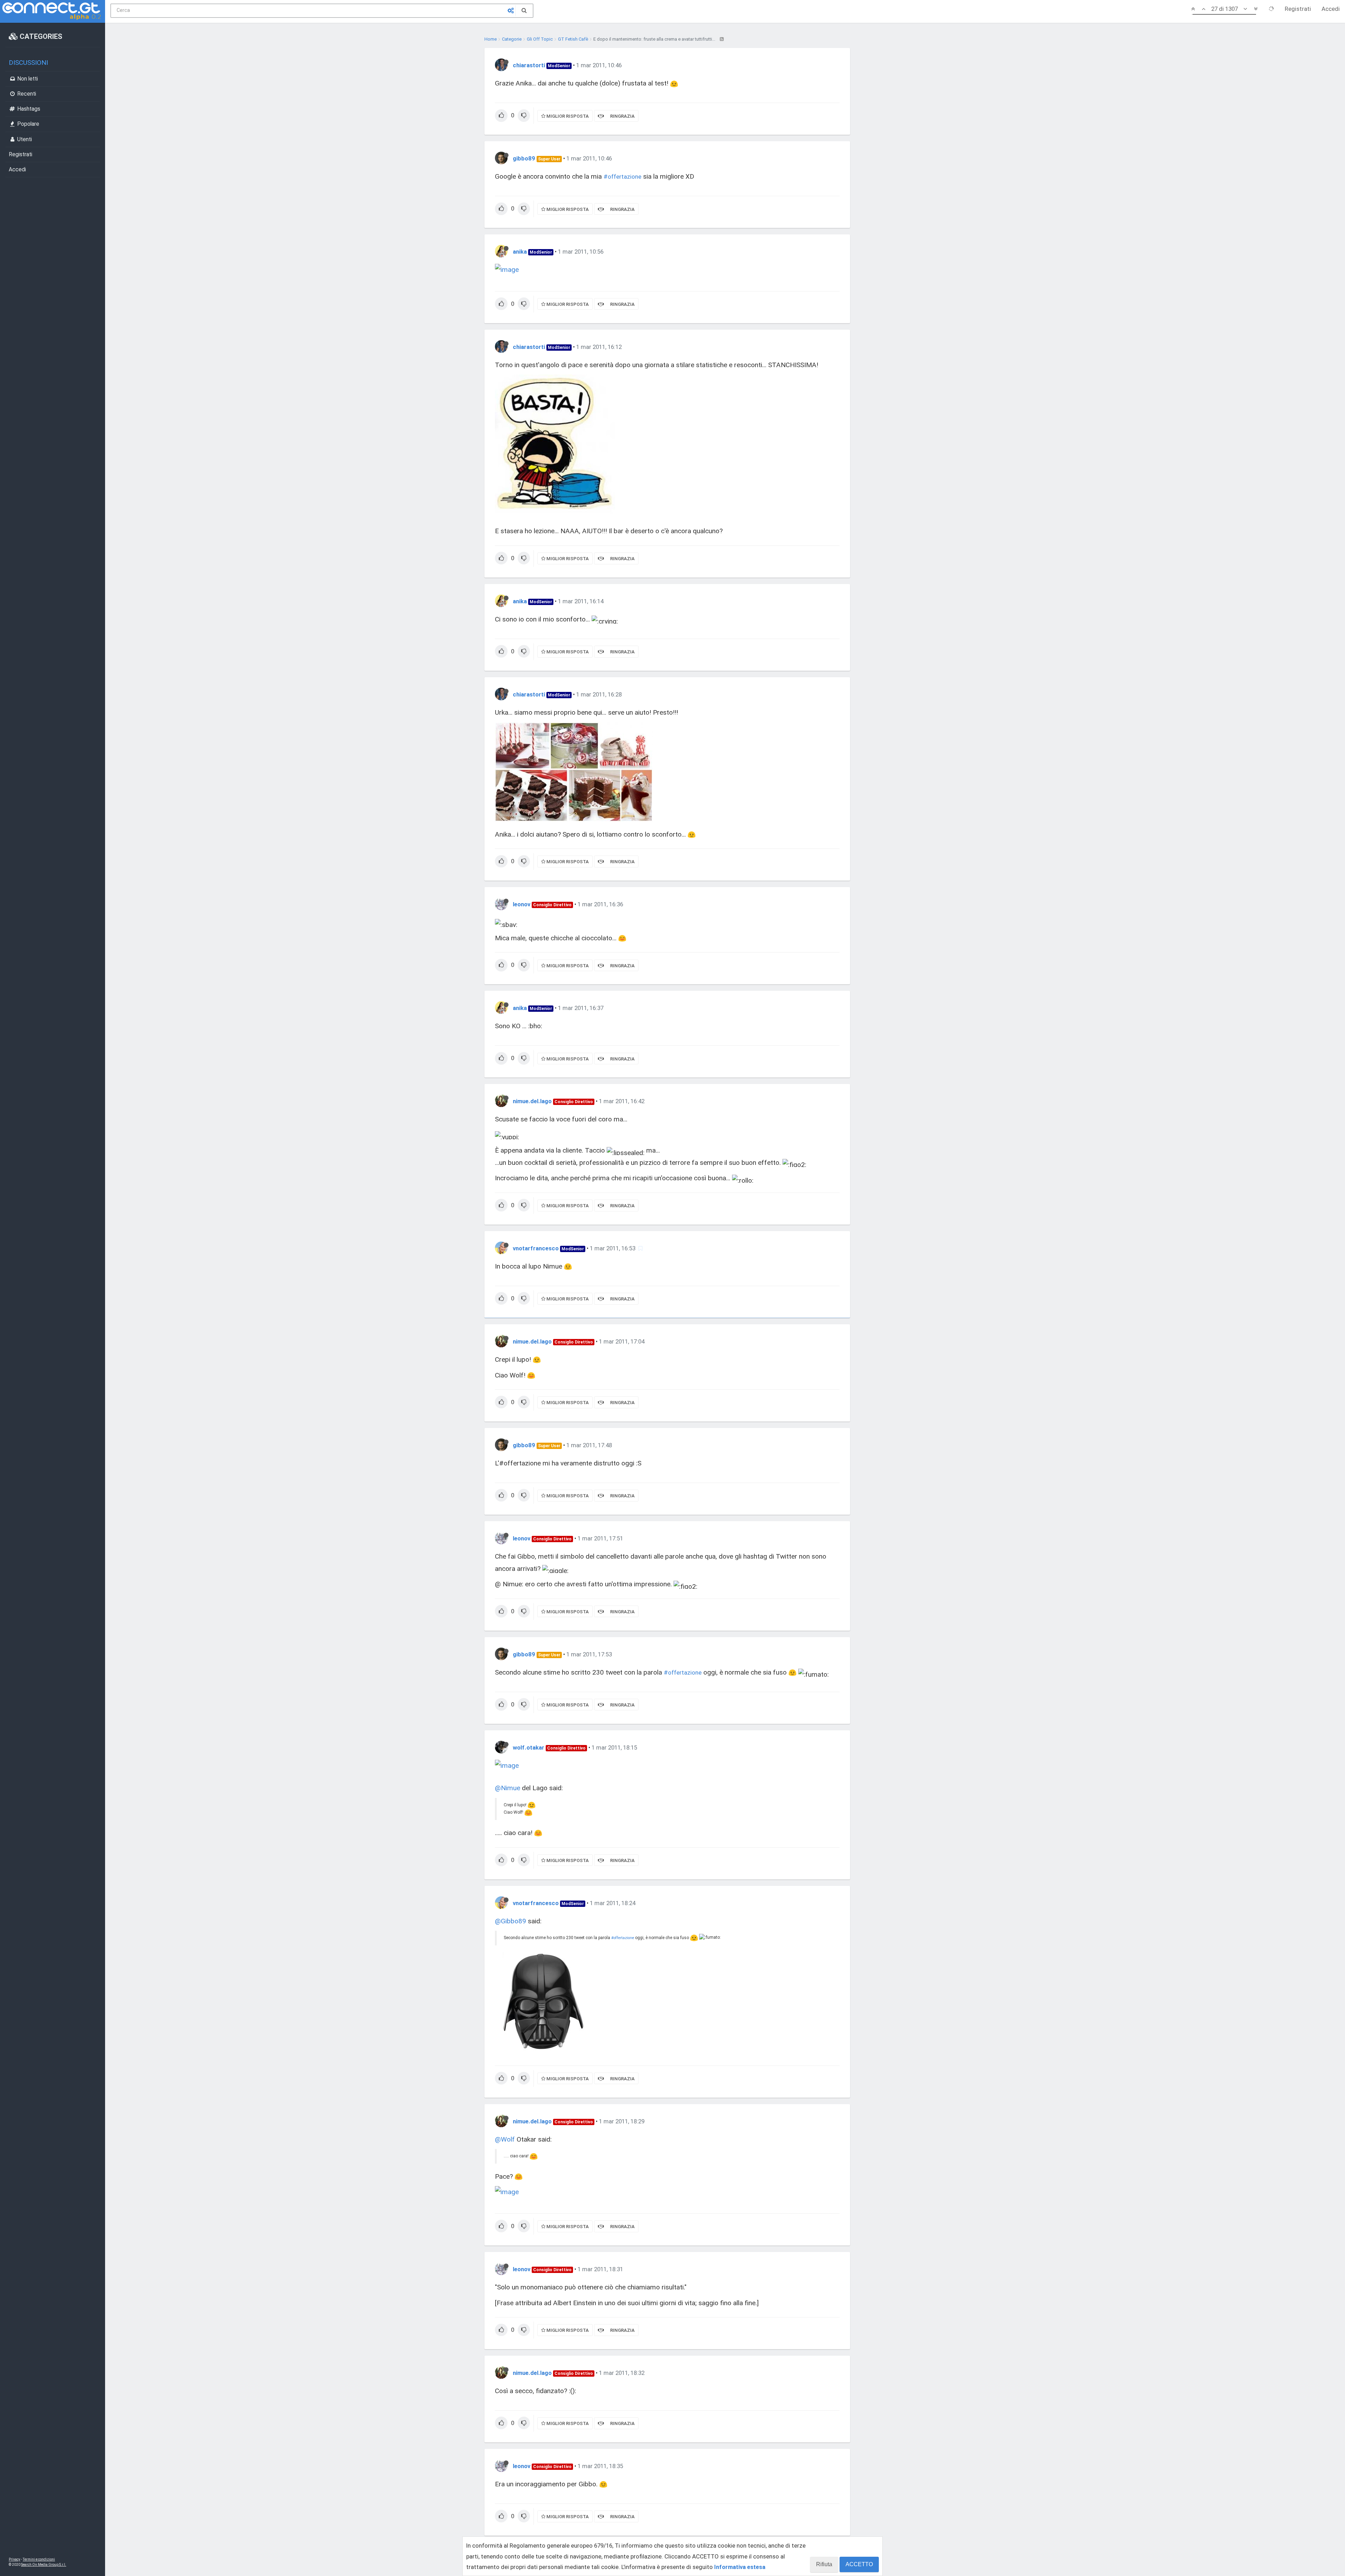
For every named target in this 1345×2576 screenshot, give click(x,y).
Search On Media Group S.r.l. (44, 2565)
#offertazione (622, 177)
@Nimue (508, 1788)
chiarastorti (529, 65)
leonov (522, 904)
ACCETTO (859, 2564)
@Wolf (505, 2139)
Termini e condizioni (39, 2559)
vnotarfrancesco (536, 1248)
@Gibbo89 (511, 1921)
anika (520, 252)
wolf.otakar (529, 1747)
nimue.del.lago (532, 1101)
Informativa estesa (740, 2567)
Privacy (15, 2559)
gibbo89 (524, 158)
